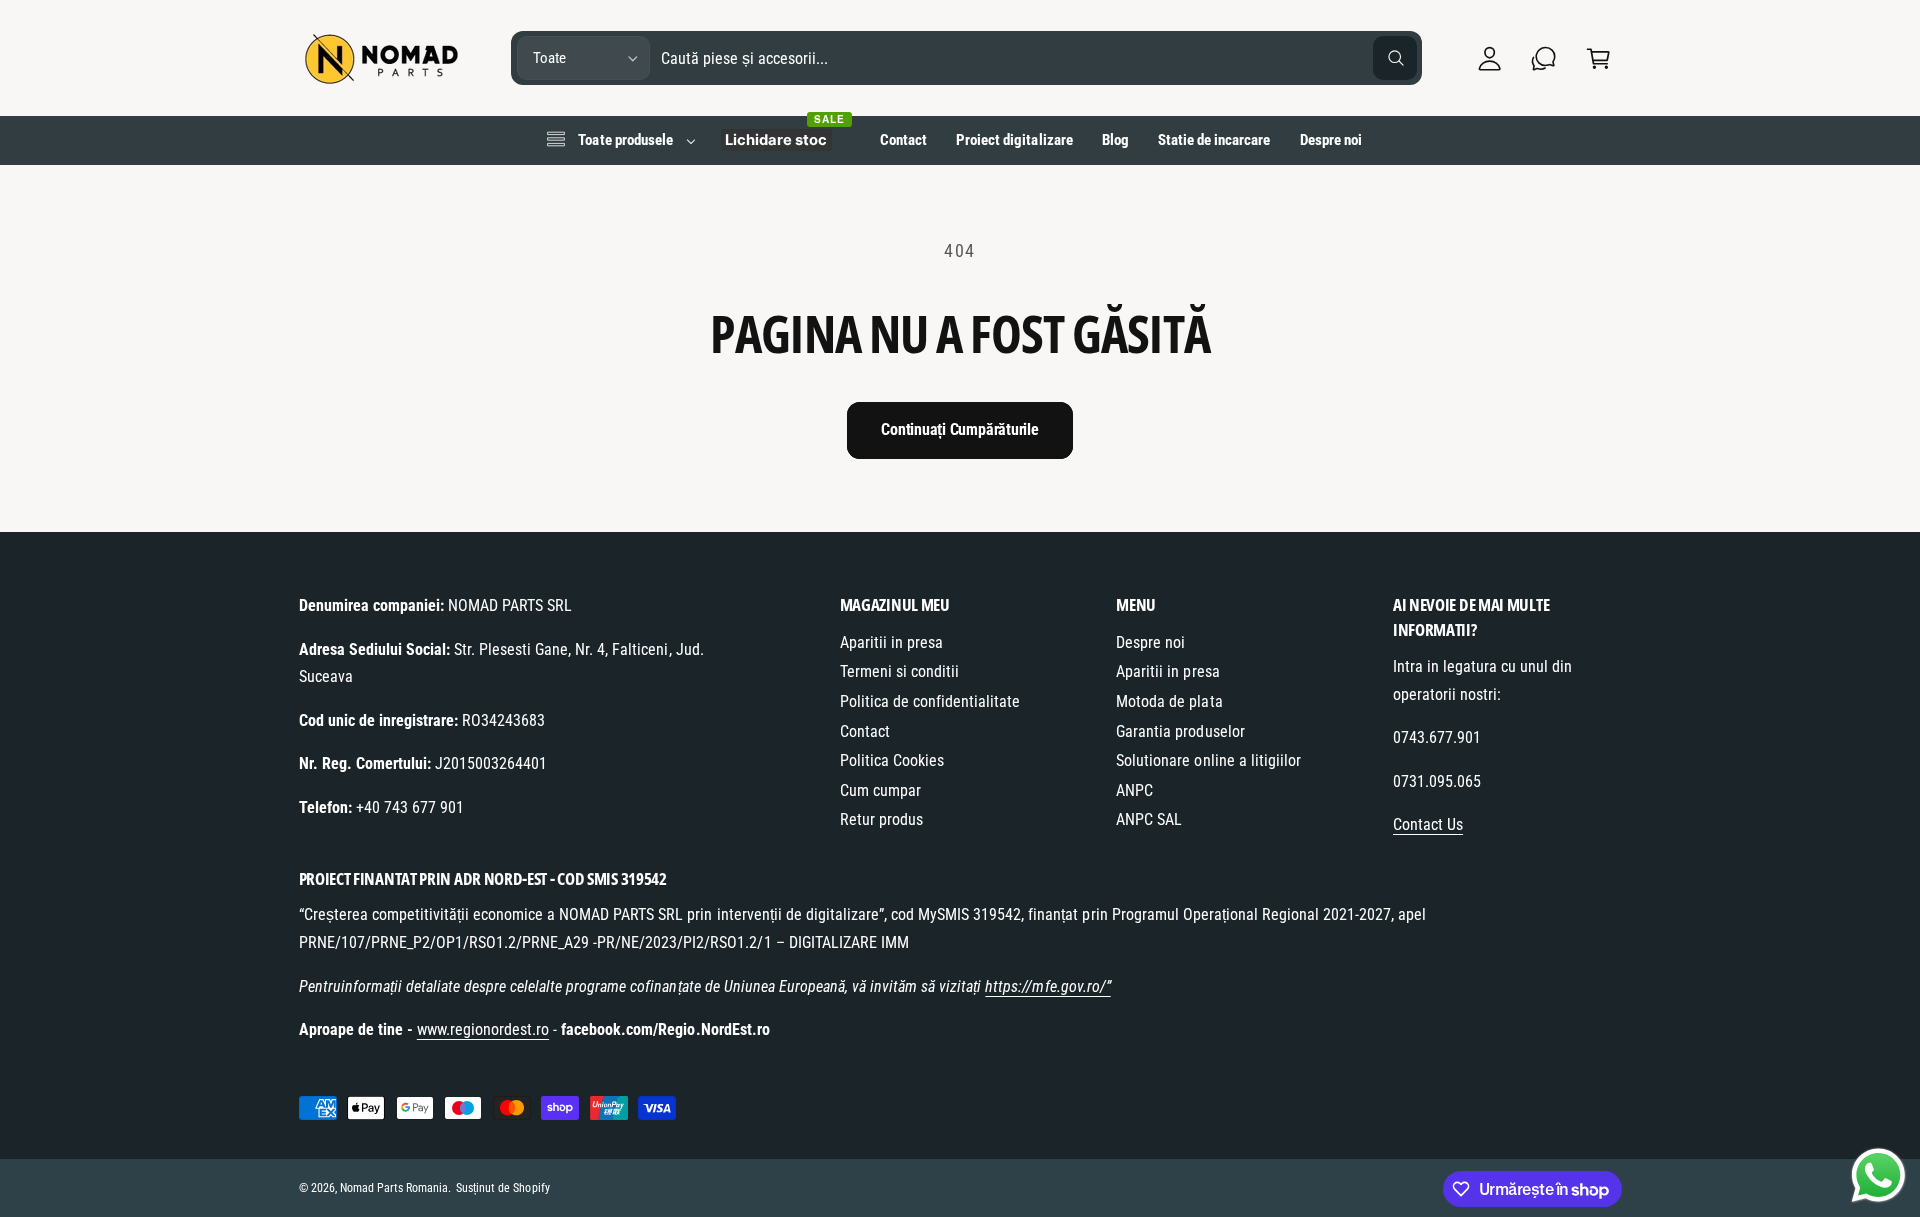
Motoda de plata (1169, 701)
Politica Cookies (892, 760)
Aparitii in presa (891, 642)
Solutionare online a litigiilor (1208, 760)
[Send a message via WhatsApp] (1878, 1175)
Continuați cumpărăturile (959, 429)
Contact (865, 731)
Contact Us (1428, 824)
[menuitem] (620, 140)
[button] (1598, 58)
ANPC (1134, 790)
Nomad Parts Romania (394, 1188)
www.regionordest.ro (483, 1029)
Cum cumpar (880, 790)
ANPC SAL (1149, 819)
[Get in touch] (1544, 58)
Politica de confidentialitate (930, 701)
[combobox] (1039, 58)
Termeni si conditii (899, 671)
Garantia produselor (1180, 731)
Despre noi (1150, 642)
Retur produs (881, 819)
